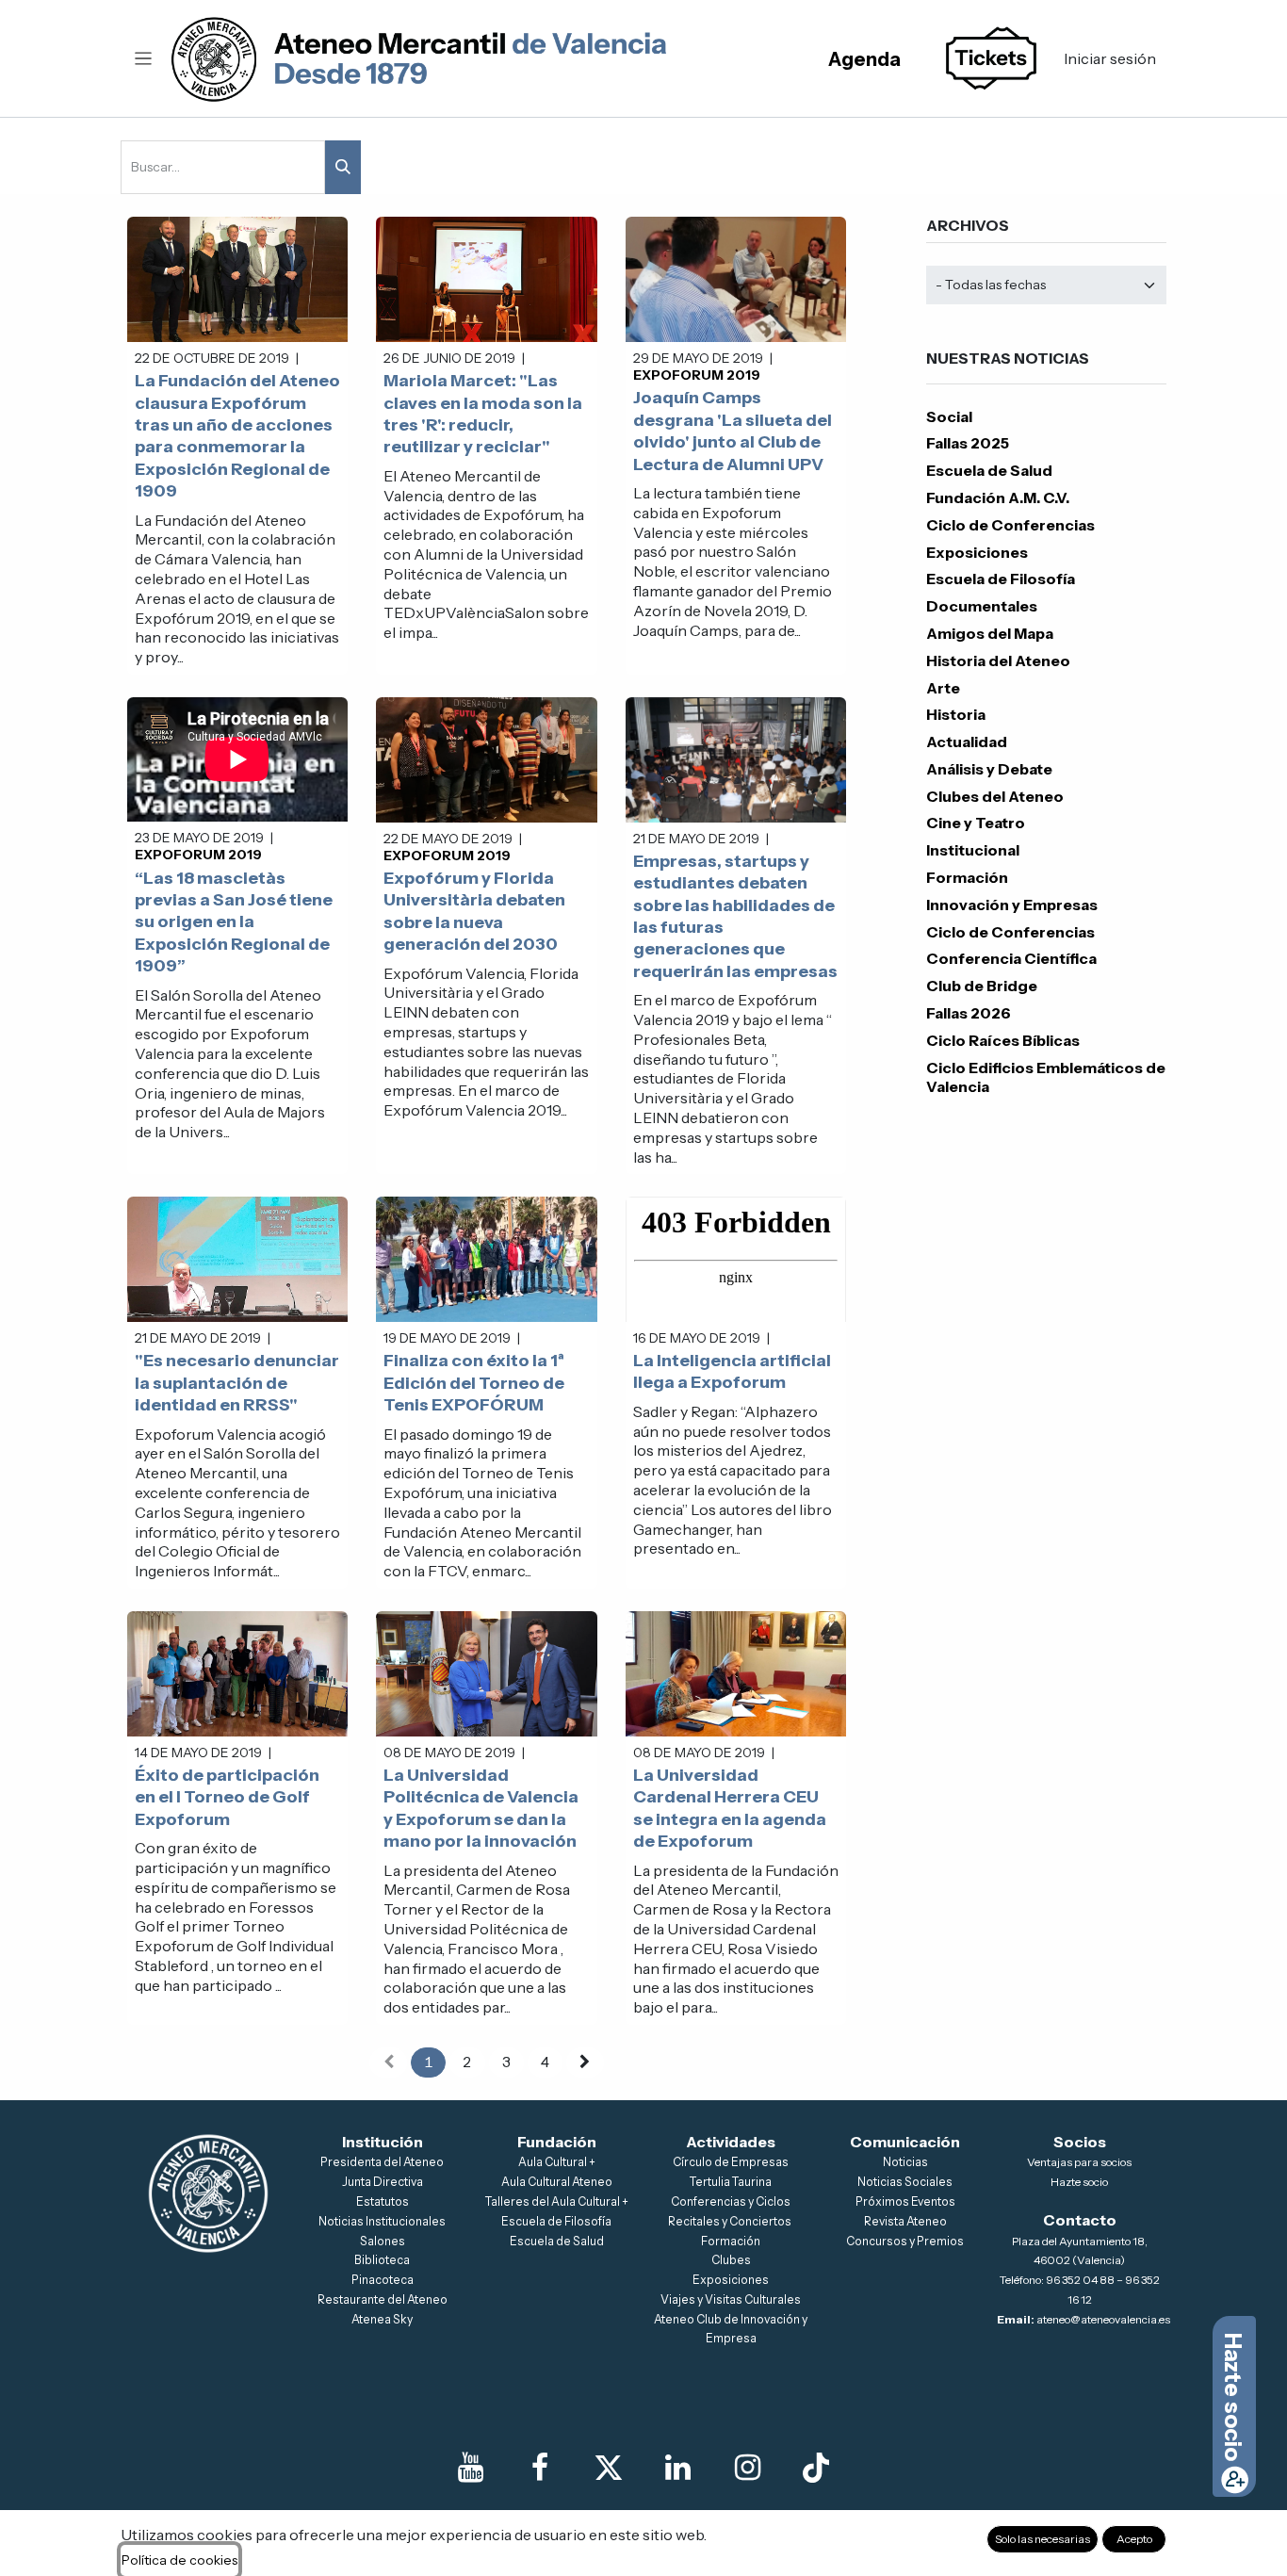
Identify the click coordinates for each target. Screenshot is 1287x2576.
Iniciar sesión (1110, 58)
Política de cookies (179, 2560)
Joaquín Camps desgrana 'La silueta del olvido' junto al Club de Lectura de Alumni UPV (733, 431)
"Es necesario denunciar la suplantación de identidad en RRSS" (237, 1383)
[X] (609, 2468)
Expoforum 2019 (697, 375)
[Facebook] (540, 2468)
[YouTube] (471, 2468)
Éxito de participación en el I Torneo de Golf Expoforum (227, 1797)
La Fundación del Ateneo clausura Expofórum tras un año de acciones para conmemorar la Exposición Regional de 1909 (237, 436)
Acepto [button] (1134, 2539)
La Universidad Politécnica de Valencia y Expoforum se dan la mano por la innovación (481, 1808)
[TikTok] (816, 2468)
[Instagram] (747, 2468)
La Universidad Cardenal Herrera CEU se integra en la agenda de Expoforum (730, 1808)
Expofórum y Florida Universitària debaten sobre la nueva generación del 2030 (474, 911)
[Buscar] (343, 167)
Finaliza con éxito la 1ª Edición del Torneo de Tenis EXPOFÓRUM (474, 1383)
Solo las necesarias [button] (1043, 2539)
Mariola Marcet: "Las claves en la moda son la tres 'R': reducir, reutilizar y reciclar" (483, 414)
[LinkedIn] (678, 2468)
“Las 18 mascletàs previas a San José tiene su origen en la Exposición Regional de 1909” (234, 922)
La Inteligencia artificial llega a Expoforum (732, 1371)
